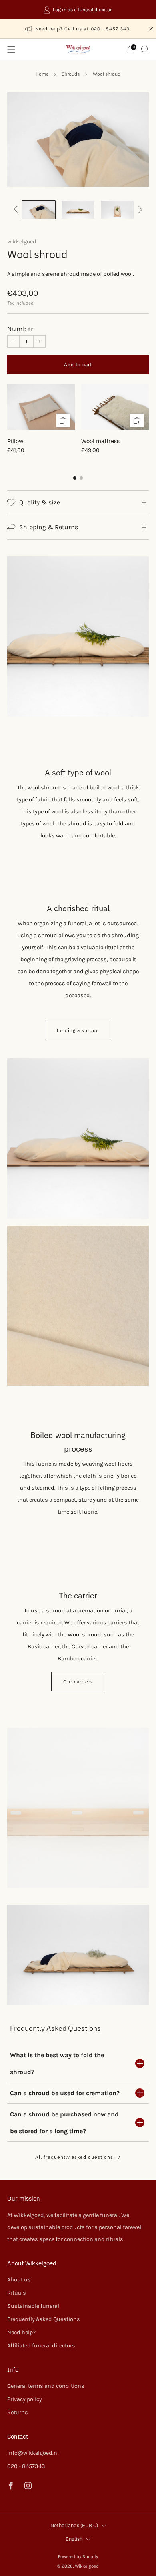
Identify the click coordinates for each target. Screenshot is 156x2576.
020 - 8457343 (26, 2466)
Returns (18, 2412)
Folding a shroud (78, 1030)
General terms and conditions (46, 2386)
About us (19, 2280)
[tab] (75, 478)
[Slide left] (17, 210)
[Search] (145, 49)
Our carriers (78, 1682)
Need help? (21, 2332)
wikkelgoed (22, 242)
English (74, 2539)
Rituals (17, 2293)
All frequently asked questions (74, 2157)
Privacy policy (25, 2399)
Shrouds (71, 74)
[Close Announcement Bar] (151, 29)
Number (20, 329)
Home (42, 74)
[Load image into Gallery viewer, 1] (39, 210)
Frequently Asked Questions (44, 2319)
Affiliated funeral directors (41, 2346)
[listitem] (78, 10)
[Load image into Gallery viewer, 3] (117, 210)
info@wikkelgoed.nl (33, 2453)
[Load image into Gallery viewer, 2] (78, 210)
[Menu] (11, 50)
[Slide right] (139, 210)
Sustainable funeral (33, 2306)
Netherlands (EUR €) (74, 2525)
